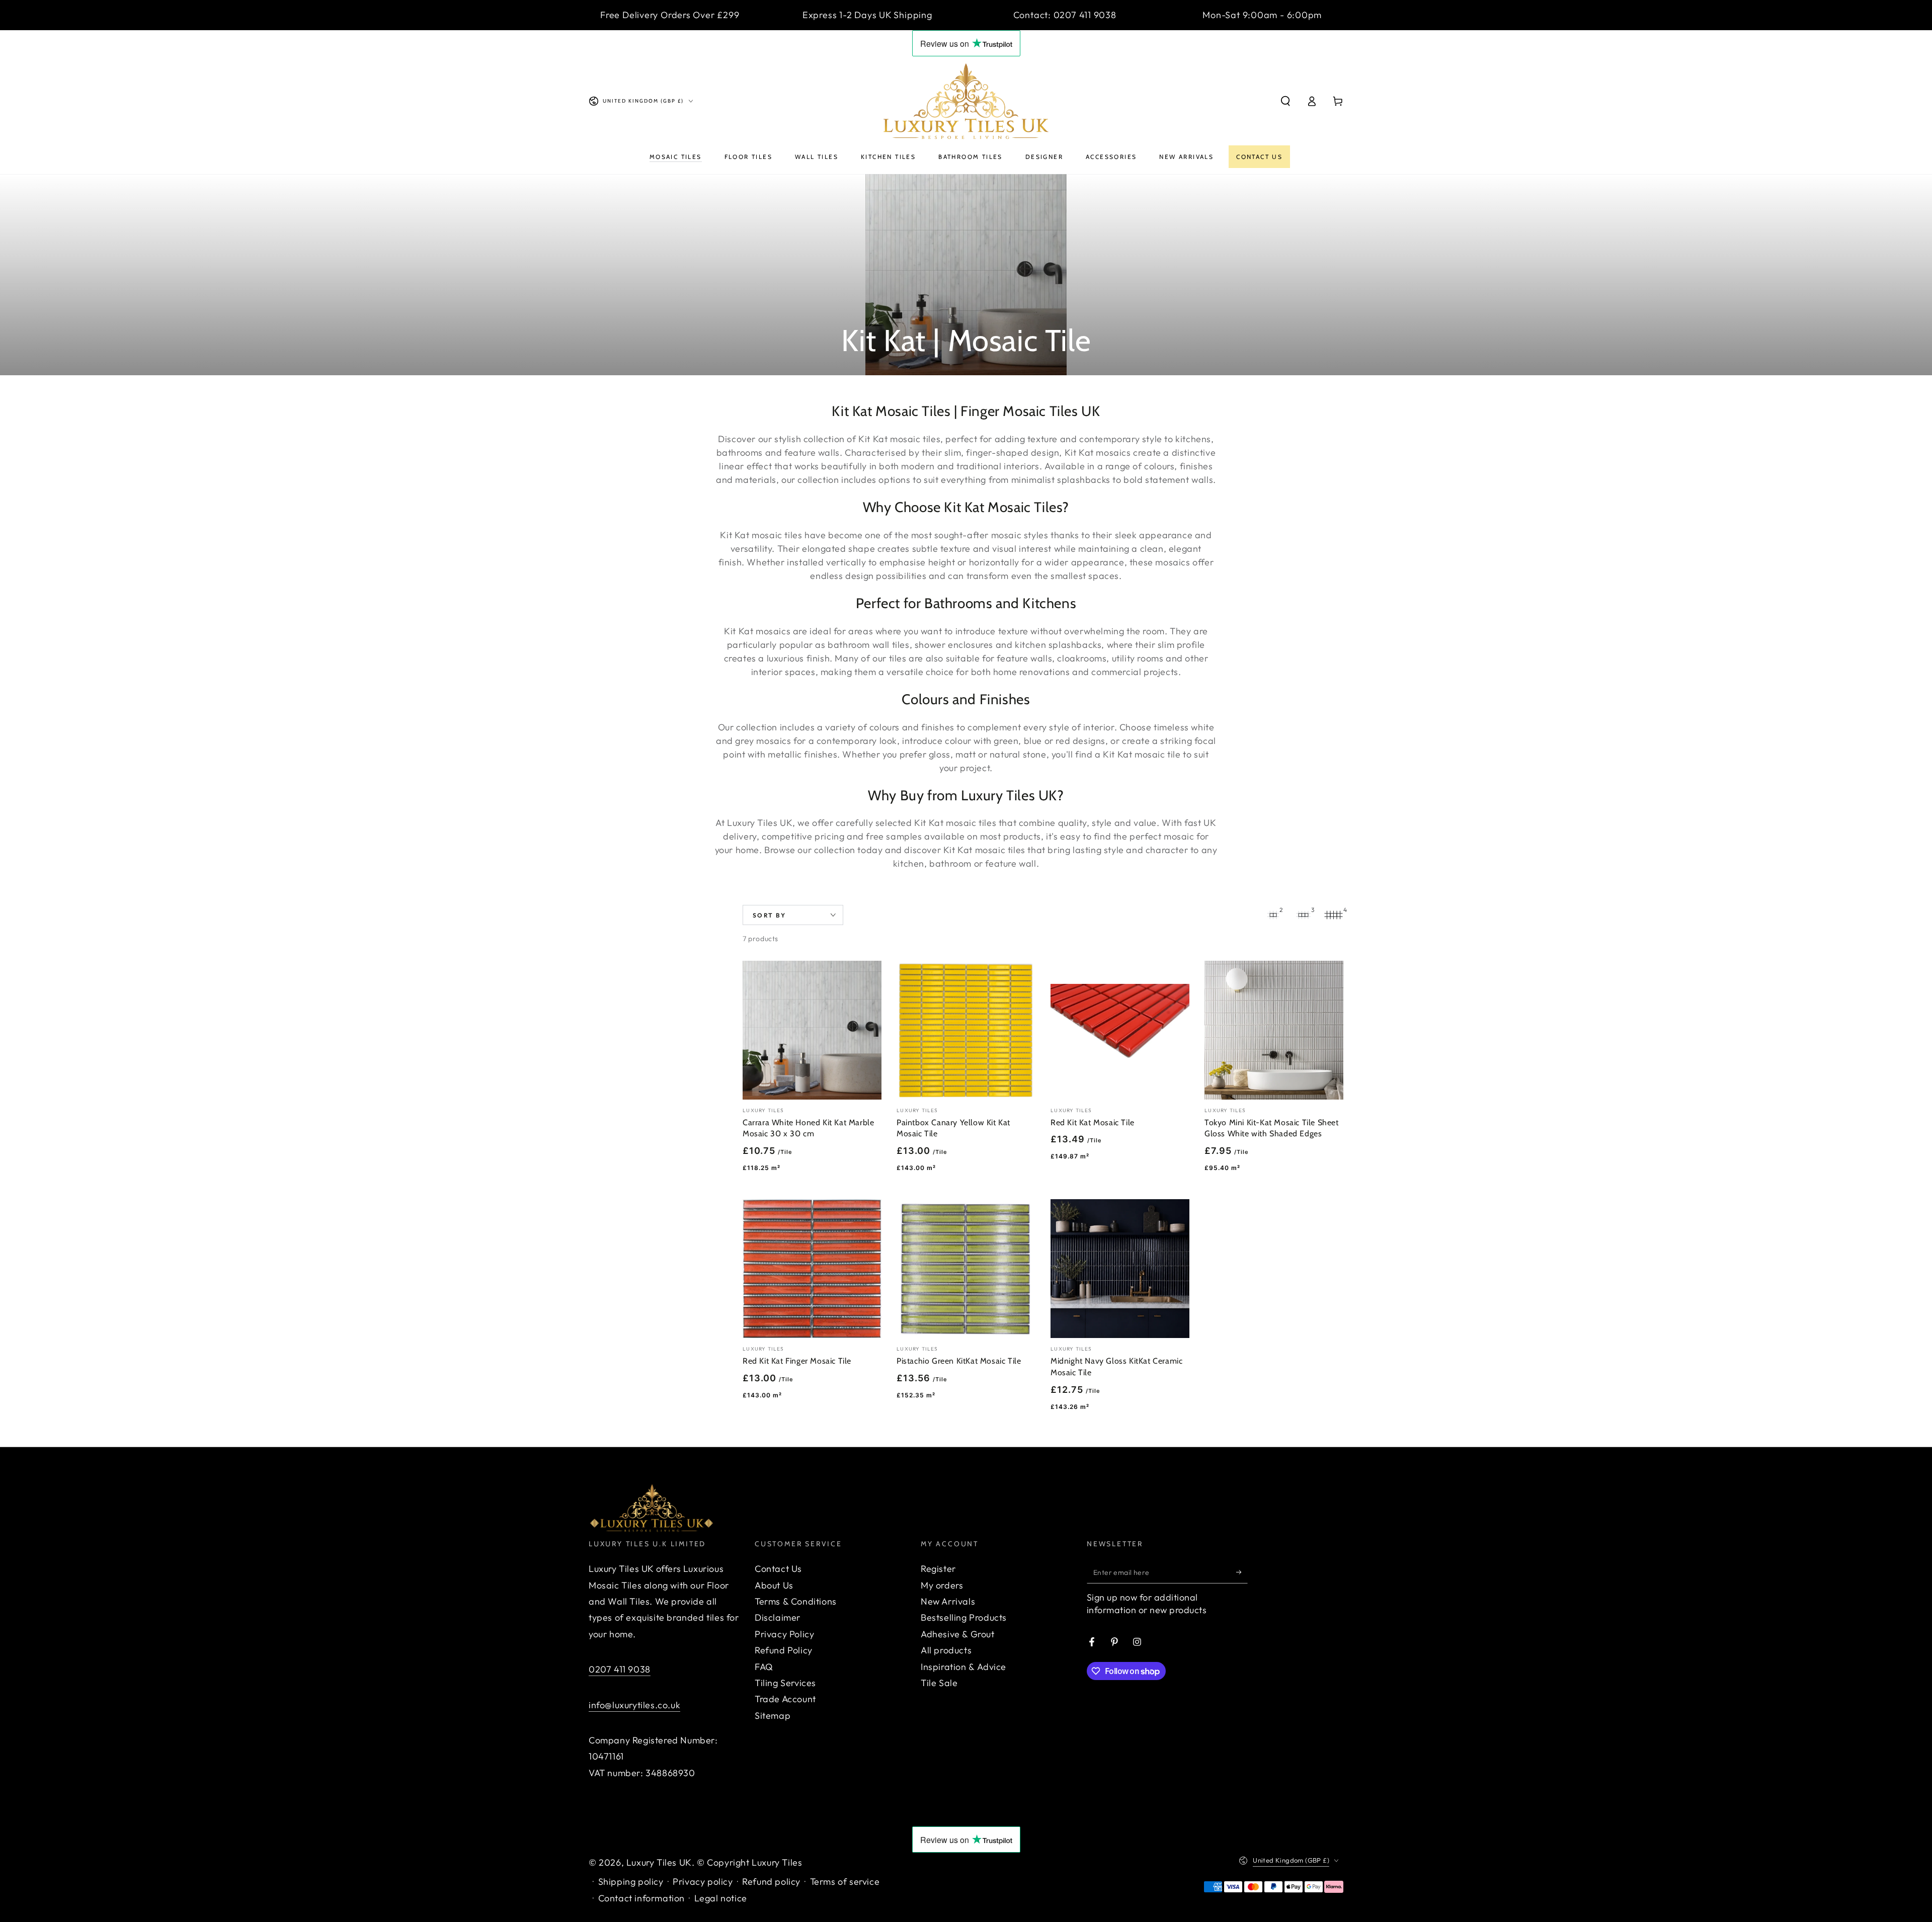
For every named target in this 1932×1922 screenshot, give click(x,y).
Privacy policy (703, 1882)
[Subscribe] (1242, 1572)
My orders (942, 1585)
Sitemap (773, 1716)
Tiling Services (785, 1683)
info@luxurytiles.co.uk (634, 1705)
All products (946, 1650)
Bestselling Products (964, 1617)
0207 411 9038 (620, 1669)
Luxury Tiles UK (659, 1862)
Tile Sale (939, 1683)
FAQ (764, 1667)
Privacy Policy (784, 1634)
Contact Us (778, 1569)
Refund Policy (784, 1650)
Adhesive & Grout (958, 1634)
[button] (1285, 101)
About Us (774, 1585)
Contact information (641, 1898)
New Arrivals (948, 1601)
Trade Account (785, 1699)
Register (938, 1569)
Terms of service (845, 1882)
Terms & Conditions (796, 1601)
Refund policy (771, 1882)
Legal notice (721, 1898)
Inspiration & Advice (963, 1667)
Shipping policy (631, 1882)
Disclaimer (778, 1617)
